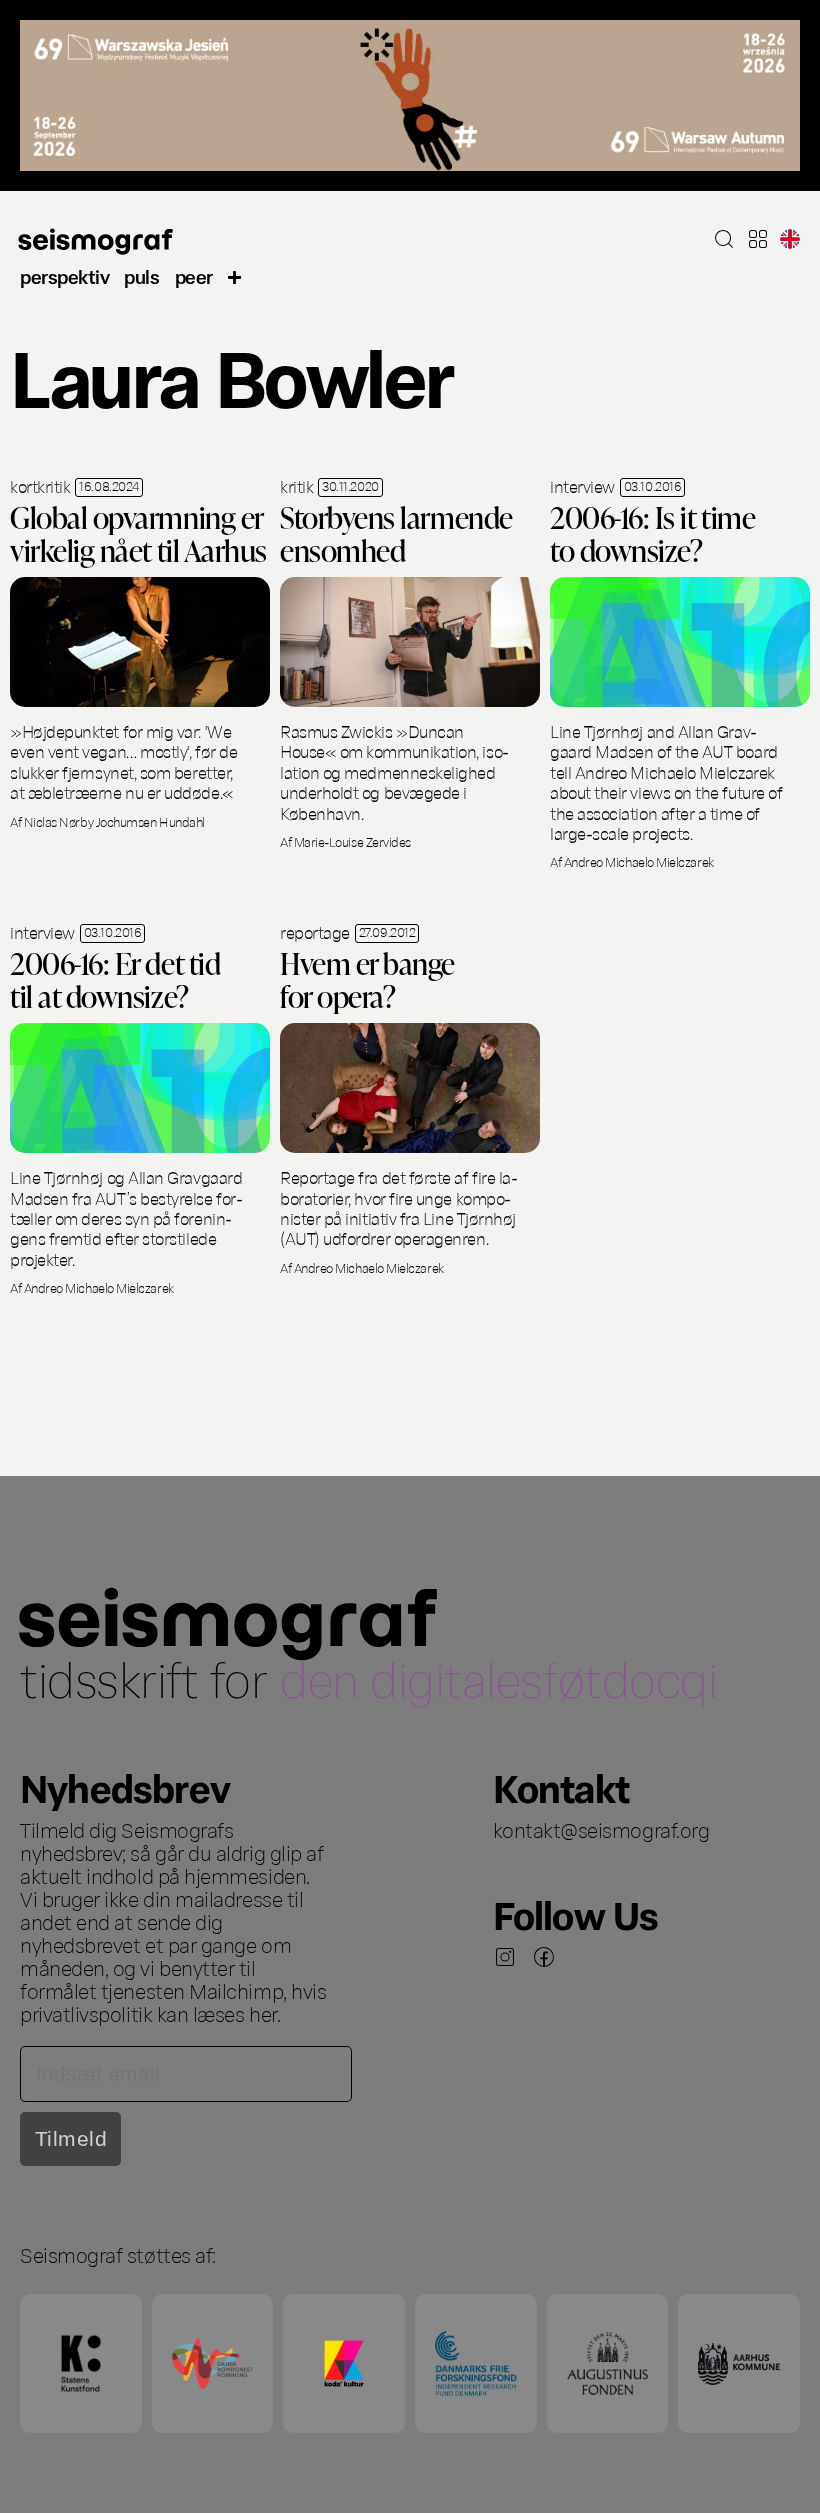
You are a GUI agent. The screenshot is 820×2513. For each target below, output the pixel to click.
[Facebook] (544, 1957)
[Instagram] (505, 1957)
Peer (194, 275)
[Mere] (235, 275)
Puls (141, 275)
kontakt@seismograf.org (601, 1829)
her (263, 2013)
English (790, 239)
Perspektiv (64, 275)
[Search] (724, 239)
